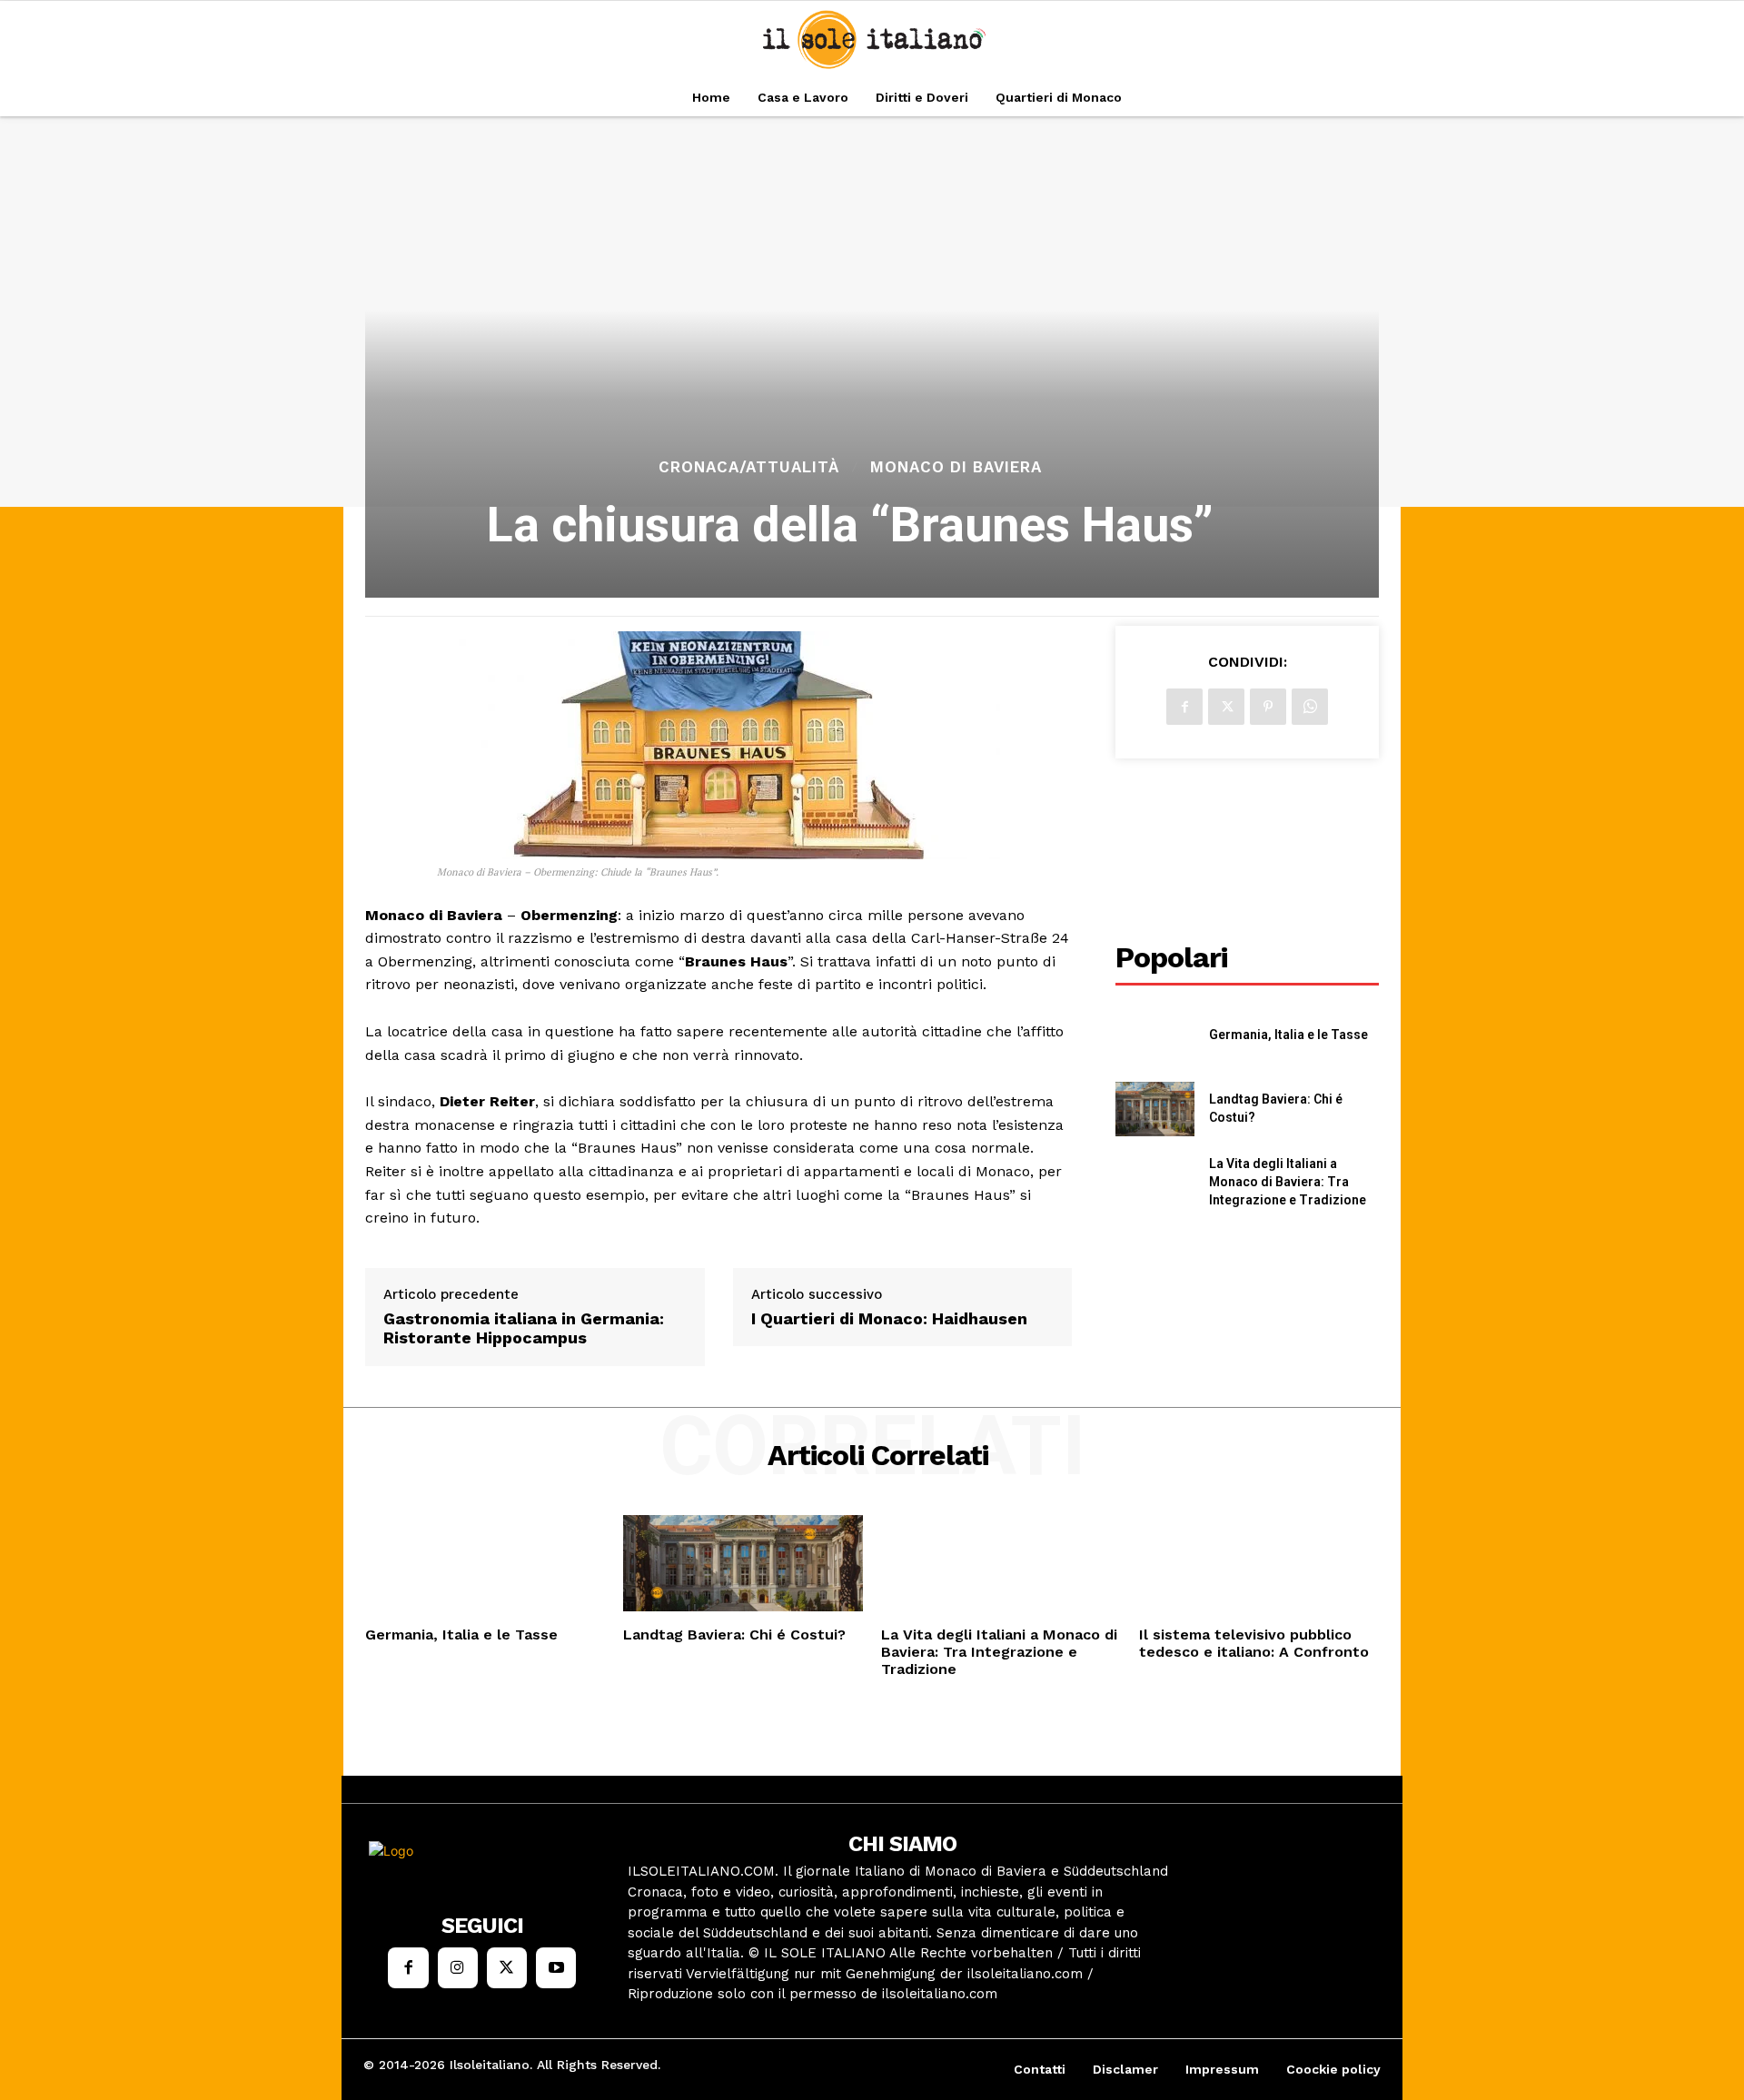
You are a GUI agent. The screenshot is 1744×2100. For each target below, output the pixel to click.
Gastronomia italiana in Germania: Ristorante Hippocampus (524, 1328)
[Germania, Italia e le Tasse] (1155, 1036)
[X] (1226, 707)
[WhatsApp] (1310, 707)
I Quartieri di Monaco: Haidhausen (889, 1318)
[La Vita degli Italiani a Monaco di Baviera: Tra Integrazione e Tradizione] (1155, 1182)
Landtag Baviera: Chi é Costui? (734, 1634)
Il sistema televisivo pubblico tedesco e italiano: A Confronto (1254, 1643)
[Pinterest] (1268, 707)
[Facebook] (1184, 707)
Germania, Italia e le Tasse (1288, 1035)
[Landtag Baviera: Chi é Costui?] (1155, 1109)
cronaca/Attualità (749, 467)
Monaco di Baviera (956, 467)
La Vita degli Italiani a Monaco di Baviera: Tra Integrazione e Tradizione (1288, 1181)
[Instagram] (458, 1967)
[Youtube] (556, 1967)
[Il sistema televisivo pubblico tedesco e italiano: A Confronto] (1259, 1563)
